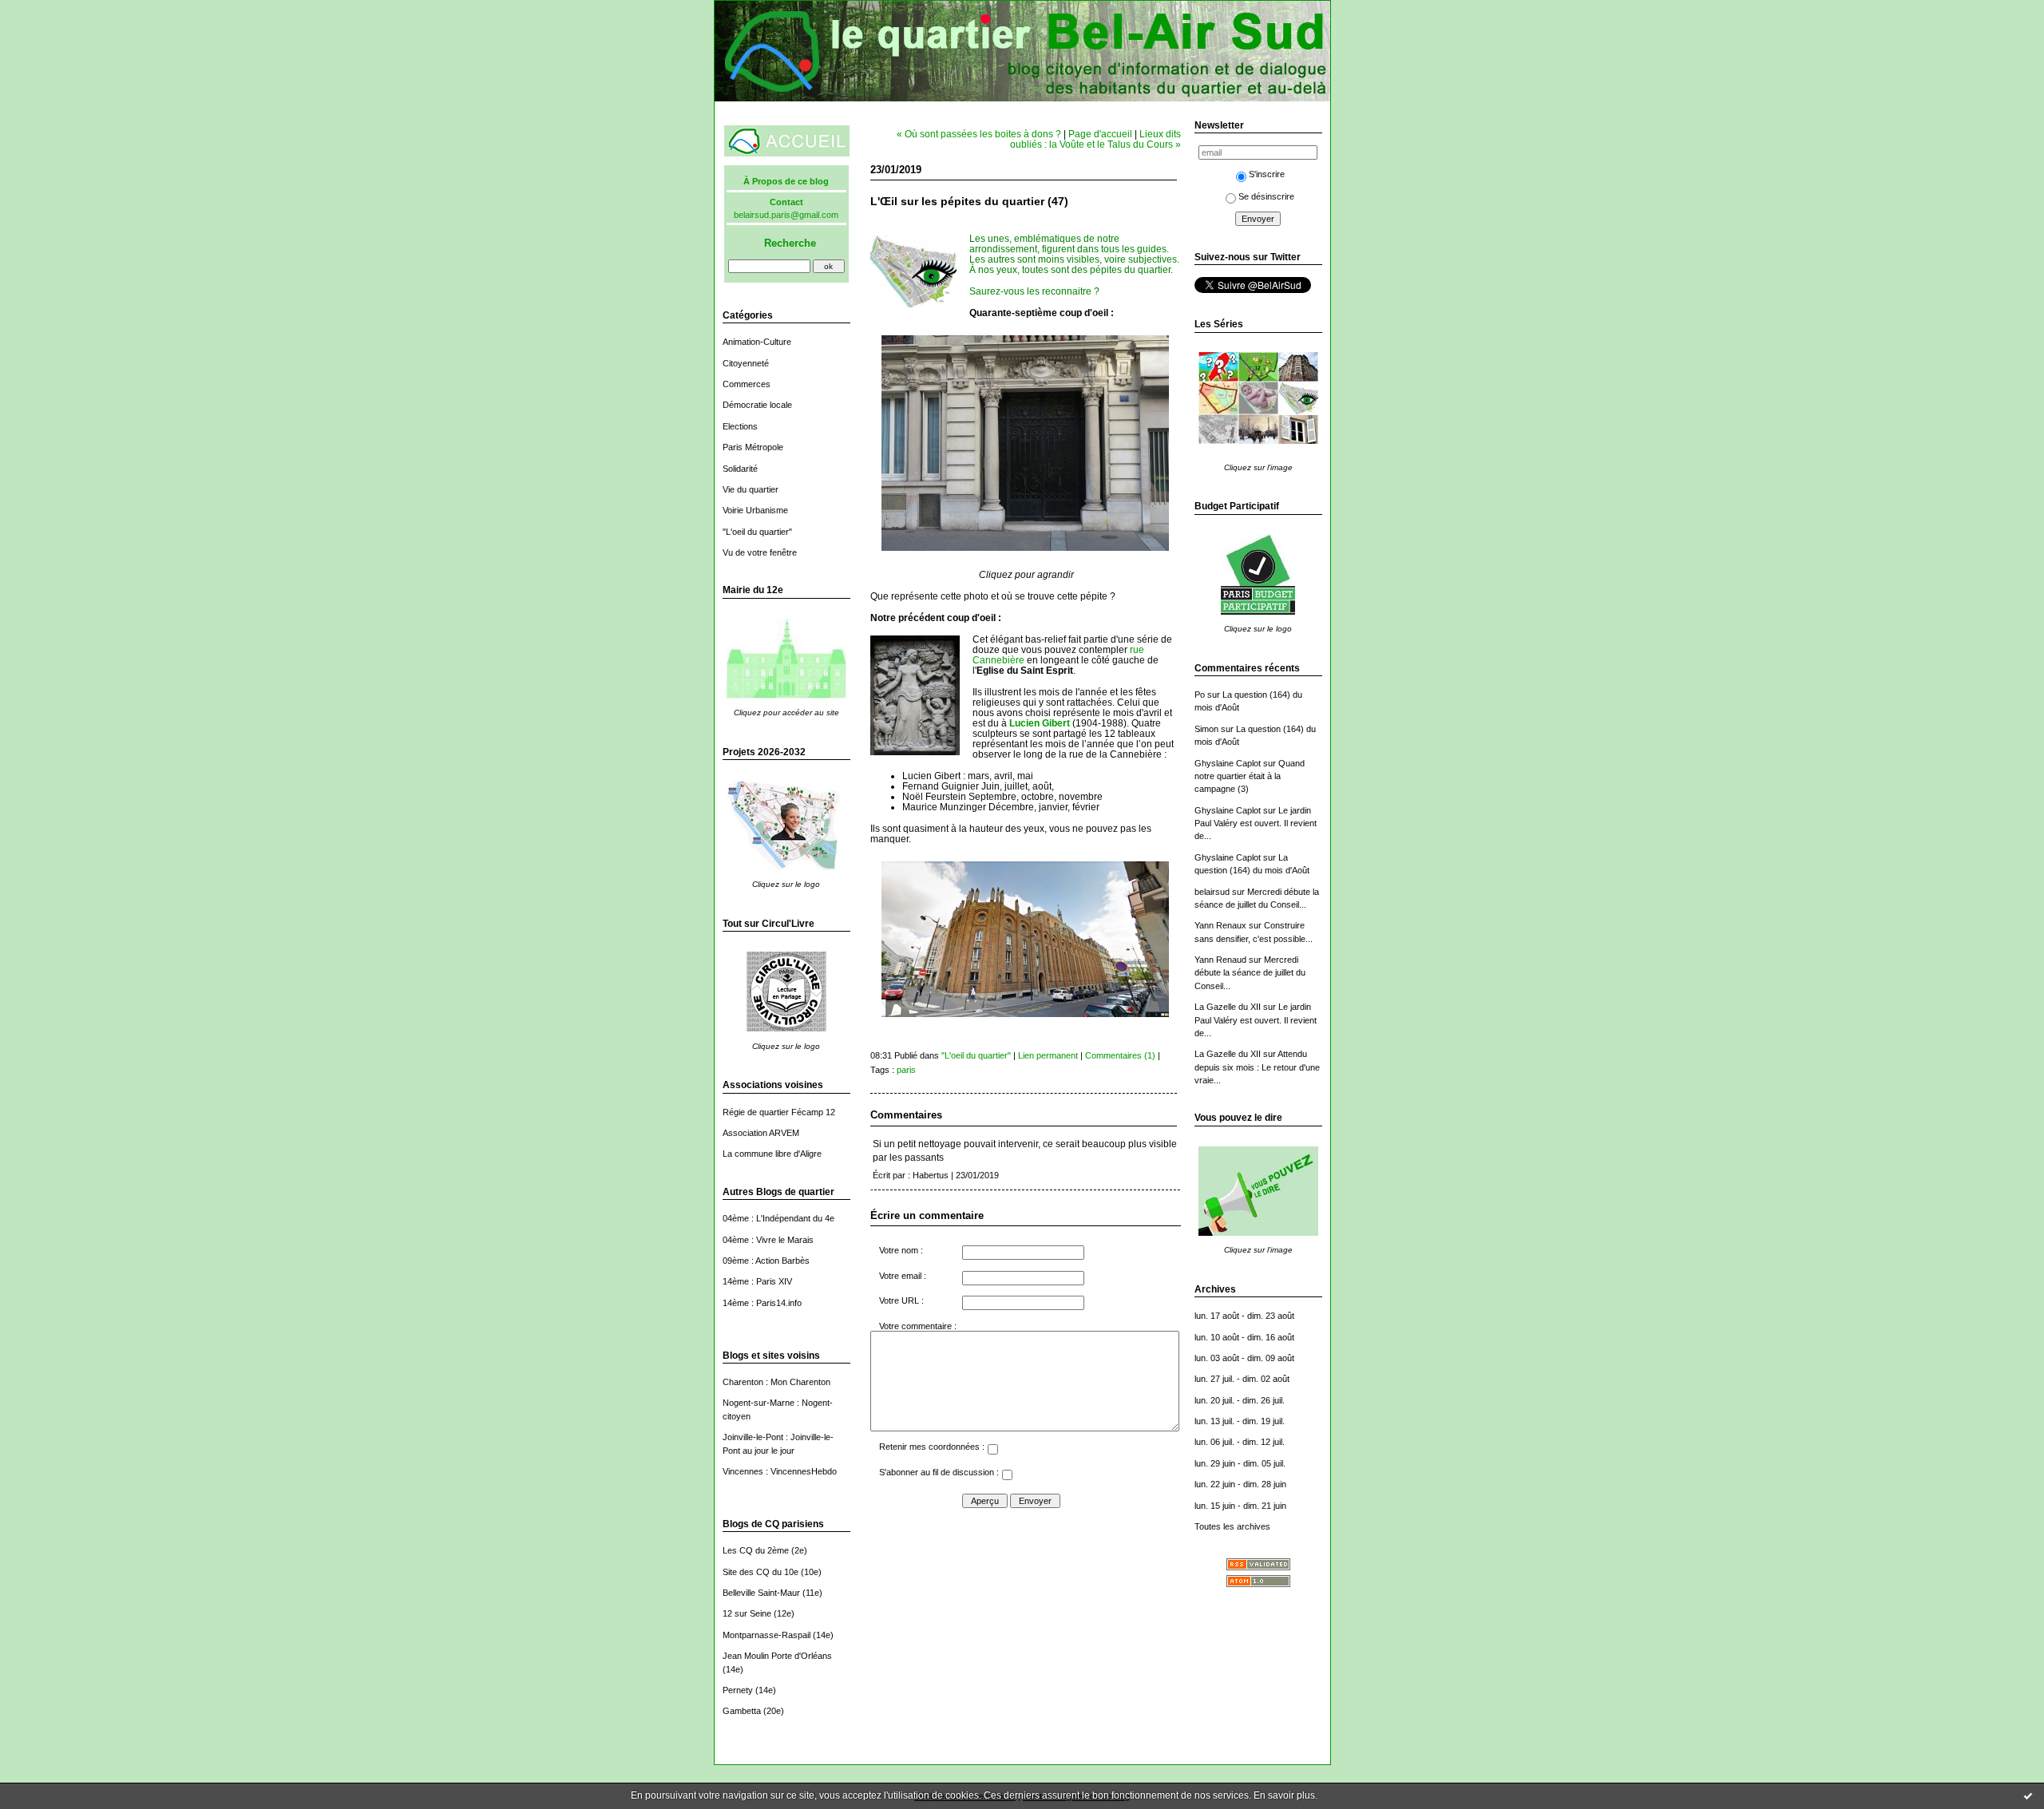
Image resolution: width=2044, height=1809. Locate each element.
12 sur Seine (747, 1613)
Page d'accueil (1100, 134)
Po (1200, 695)
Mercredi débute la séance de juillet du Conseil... (1250, 973)
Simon (1206, 729)
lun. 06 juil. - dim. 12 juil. (1240, 1442)
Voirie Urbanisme (755, 510)
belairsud (1212, 892)
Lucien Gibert (1040, 723)
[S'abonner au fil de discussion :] (1007, 1477)
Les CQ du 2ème (756, 1550)
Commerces (747, 384)
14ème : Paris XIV (757, 1281)
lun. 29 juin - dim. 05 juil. (1240, 1463)
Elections (740, 426)
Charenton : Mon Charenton (776, 1382)
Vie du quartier (751, 489)
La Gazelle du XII (1228, 1007)
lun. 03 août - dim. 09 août (1244, 1358)
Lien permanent (1048, 1055)
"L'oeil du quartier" (757, 532)
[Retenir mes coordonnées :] (992, 1451)
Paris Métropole (753, 447)
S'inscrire (1267, 174)
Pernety (738, 1690)
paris (906, 1070)
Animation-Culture (757, 342)
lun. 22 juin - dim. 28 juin (1240, 1484)
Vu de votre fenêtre (760, 552)
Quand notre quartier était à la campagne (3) (1250, 776)
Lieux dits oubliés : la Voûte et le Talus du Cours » (1095, 139)
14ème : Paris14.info (762, 1303)
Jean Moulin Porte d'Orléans (777, 1656)
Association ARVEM (761, 1133)
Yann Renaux (1220, 925)
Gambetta (742, 1711)
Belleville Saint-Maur (761, 1593)
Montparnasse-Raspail (766, 1635)
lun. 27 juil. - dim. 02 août (1242, 1379)
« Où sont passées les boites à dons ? (979, 134)
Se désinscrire (1266, 196)
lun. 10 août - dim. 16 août (1244, 1337)
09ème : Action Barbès (766, 1261)
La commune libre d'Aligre (772, 1154)
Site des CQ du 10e (761, 1572)
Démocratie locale (757, 405)
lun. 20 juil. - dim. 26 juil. (1240, 1400)
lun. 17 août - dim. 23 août (1244, 1316)
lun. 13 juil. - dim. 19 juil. (1240, 1421)
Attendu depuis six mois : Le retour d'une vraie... (1257, 1067)
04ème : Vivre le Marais (768, 1240)
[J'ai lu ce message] (2028, 1795)
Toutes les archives (1232, 1526)
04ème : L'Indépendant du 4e (778, 1218)
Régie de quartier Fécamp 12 (779, 1112)
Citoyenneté (746, 363)
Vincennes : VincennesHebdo (780, 1471)
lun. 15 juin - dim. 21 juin (1240, 1506)
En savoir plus (1284, 1795)
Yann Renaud (1220, 960)
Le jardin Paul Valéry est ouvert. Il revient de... (1256, 823)
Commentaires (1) (1120, 1055)
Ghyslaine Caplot (1228, 763)
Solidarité (740, 469)
